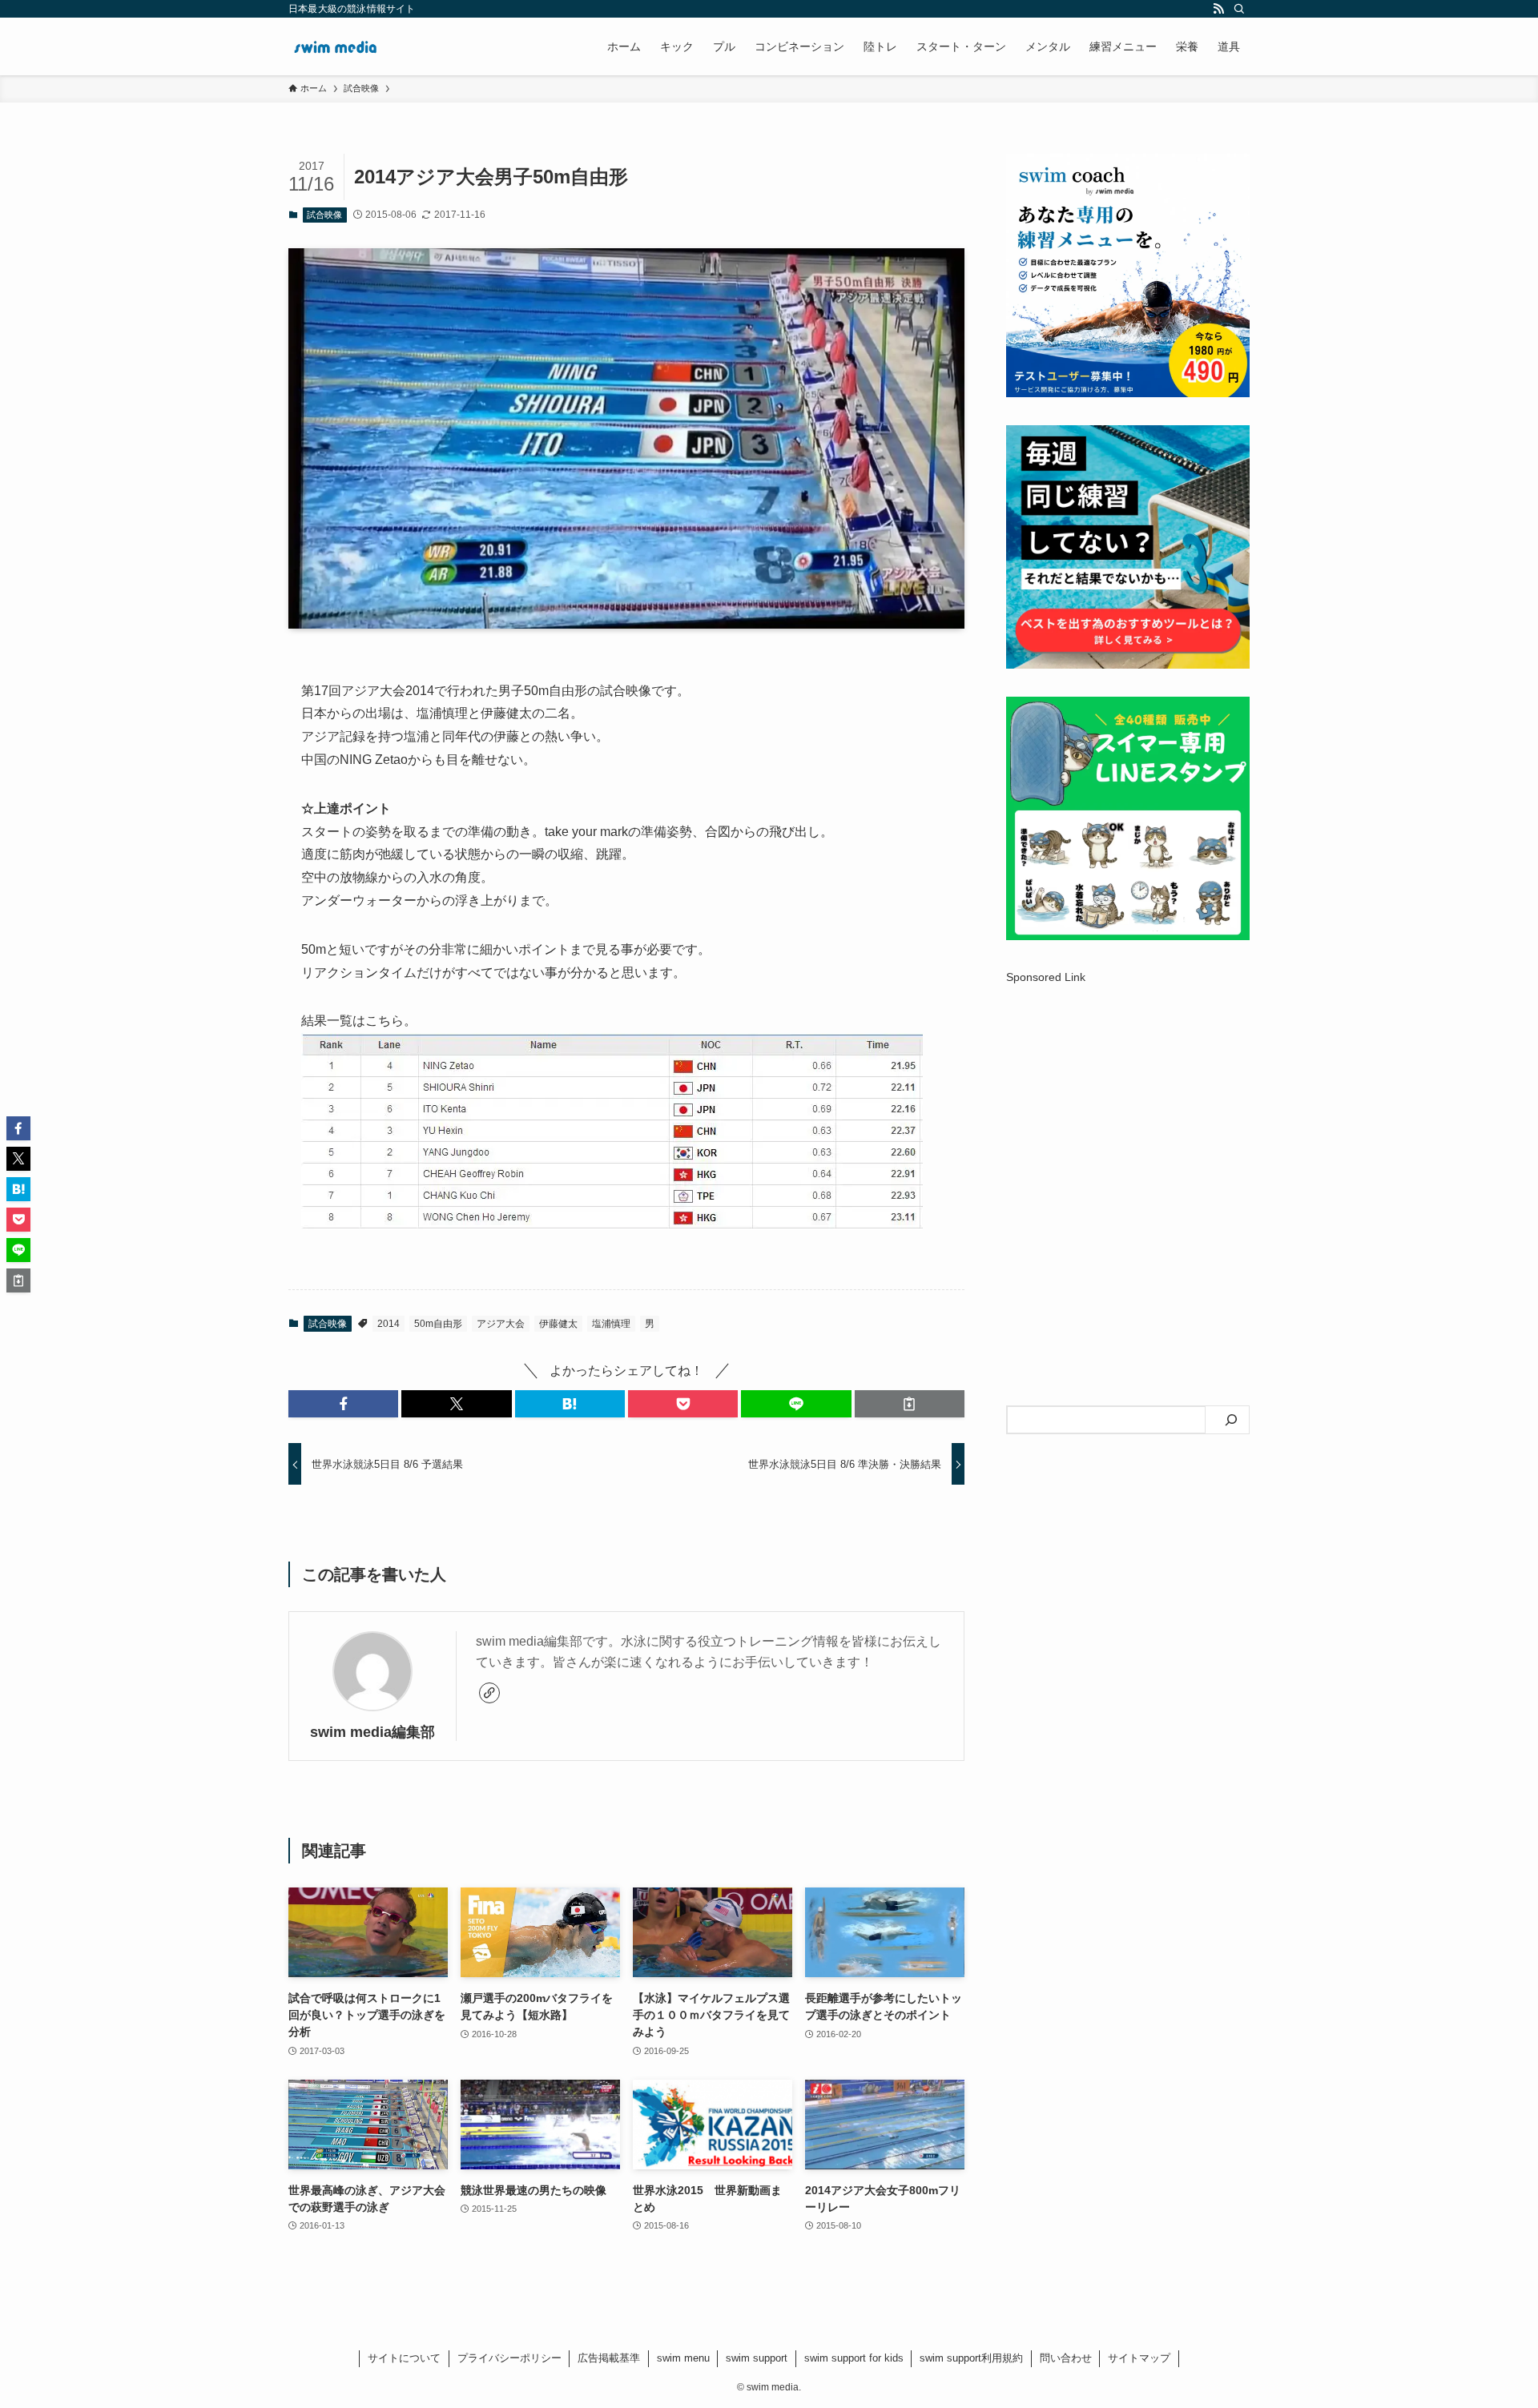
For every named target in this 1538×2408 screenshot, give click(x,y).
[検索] (1239, 9)
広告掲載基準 (609, 2358)
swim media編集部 (372, 1732)
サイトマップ (1139, 2358)
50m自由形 (438, 1324)
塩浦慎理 (611, 1324)
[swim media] (336, 46)
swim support (757, 2358)
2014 (389, 1324)
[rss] (1218, 9)
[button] (343, 1404)
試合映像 (324, 215)
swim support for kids (854, 2358)
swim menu (683, 2358)
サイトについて (404, 2358)
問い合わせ (1066, 2358)
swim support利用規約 (971, 2358)
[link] (489, 1693)
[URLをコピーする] (910, 1404)
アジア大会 (501, 1324)
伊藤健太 (558, 1324)
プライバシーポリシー (509, 2358)
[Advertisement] (1128, 1122)
